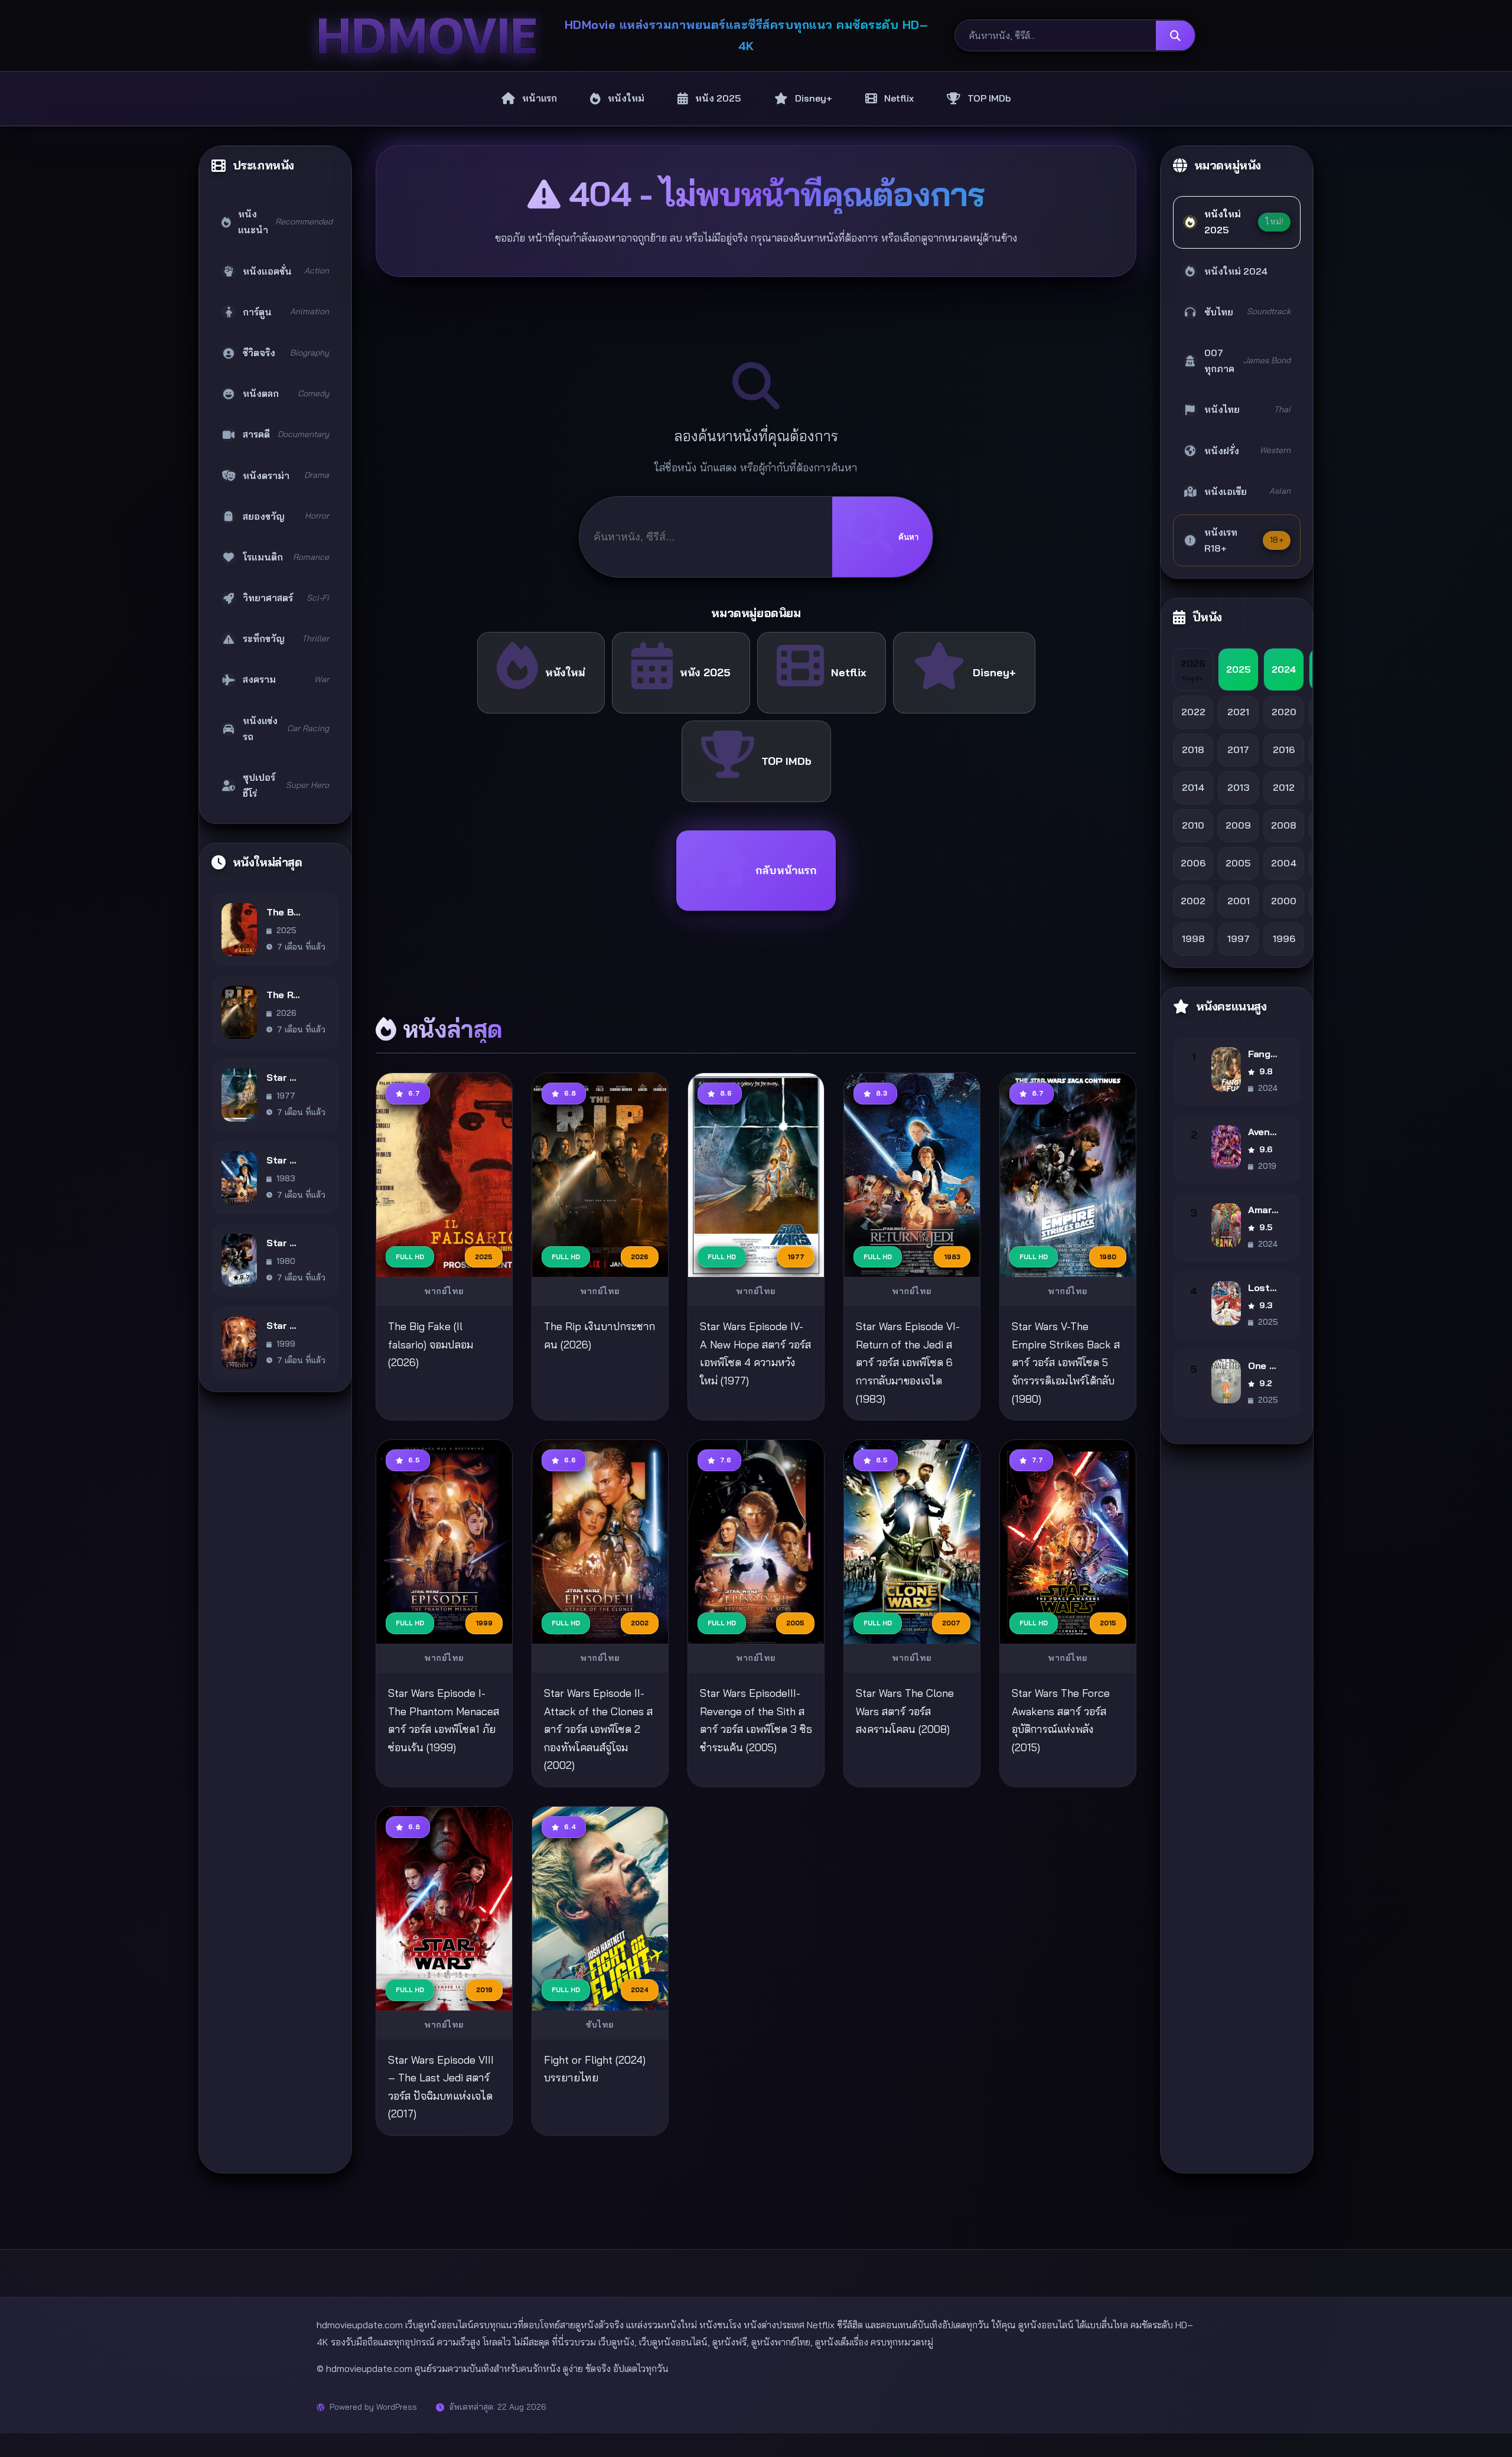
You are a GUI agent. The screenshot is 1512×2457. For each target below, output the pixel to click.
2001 (1239, 901)
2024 (1284, 669)
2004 (1284, 863)
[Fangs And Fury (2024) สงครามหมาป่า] (1226, 1069)
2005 (1238, 863)
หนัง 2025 (705, 672)
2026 (1193, 669)
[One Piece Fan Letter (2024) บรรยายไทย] (1226, 1381)
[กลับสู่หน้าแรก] (427, 36)
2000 (1284, 901)
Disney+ (994, 672)
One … (1262, 1366)
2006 (1193, 863)
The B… (283, 912)
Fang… (1262, 1054)
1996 (1284, 939)
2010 (1193, 825)
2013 (1238, 787)
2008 (1284, 825)
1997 (1239, 939)
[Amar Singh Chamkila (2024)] (1226, 1225)
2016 (1284, 750)
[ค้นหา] (1175, 35)
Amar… (1263, 1210)
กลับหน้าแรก (786, 870)
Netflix (849, 672)
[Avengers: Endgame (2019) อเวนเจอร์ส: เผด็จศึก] (1226, 1147)
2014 (1193, 787)
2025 (1239, 669)
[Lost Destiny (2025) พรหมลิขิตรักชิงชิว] (1226, 1303)
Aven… (1262, 1132)
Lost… (1262, 1288)
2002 (1193, 901)
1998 (1193, 939)
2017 (1238, 750)
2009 (1238, 825)
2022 (1193, 712)
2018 (1193, 750)
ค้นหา (908, 537)
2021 (1238, 712)
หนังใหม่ (565, 672)
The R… (283, 995)
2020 (1284, 712)
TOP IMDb (786, 761)
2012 (1284, 787)
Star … (281, 1077)
